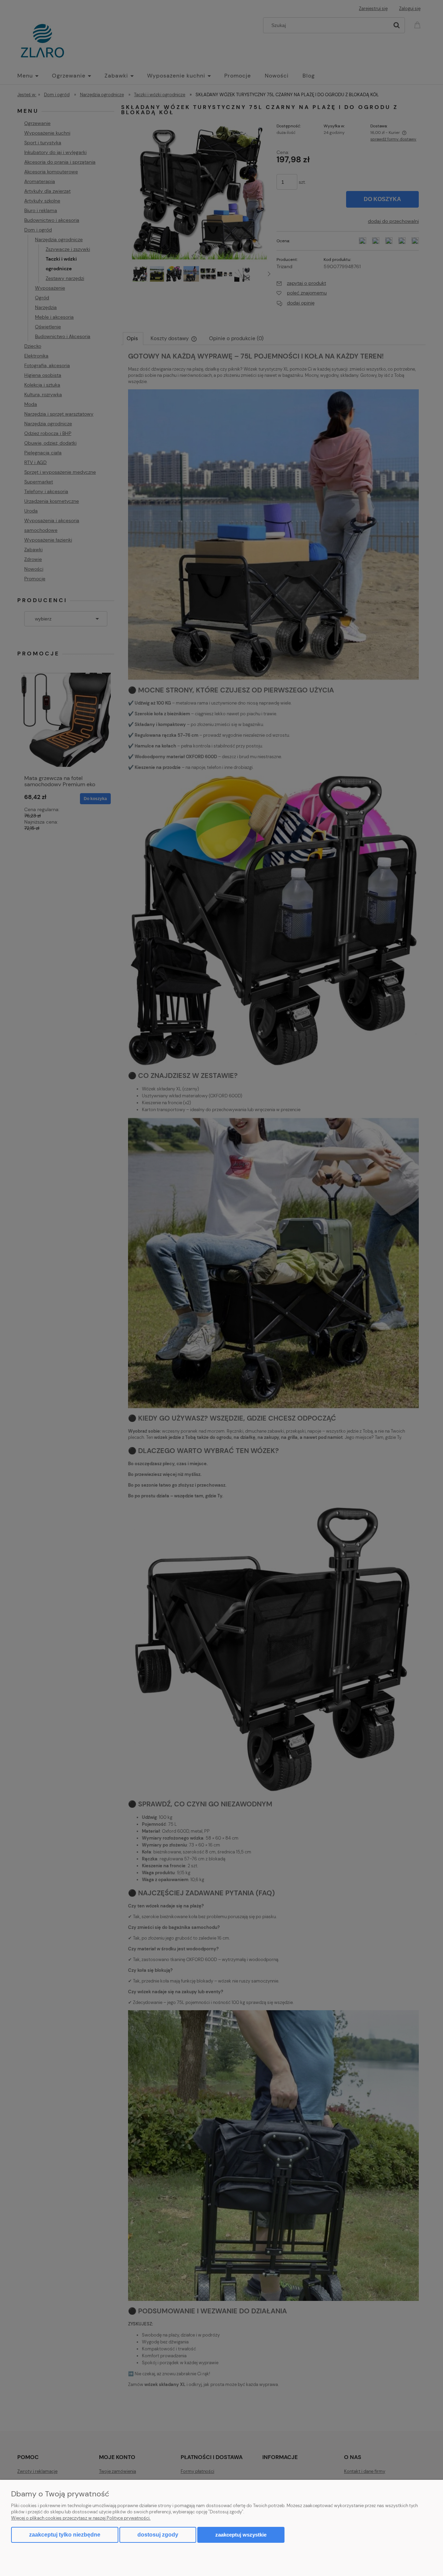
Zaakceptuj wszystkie (241, 2535)
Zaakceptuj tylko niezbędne (65, 2535)
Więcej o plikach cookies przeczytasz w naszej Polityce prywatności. (81, 2518)
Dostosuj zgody (158, 2535)
